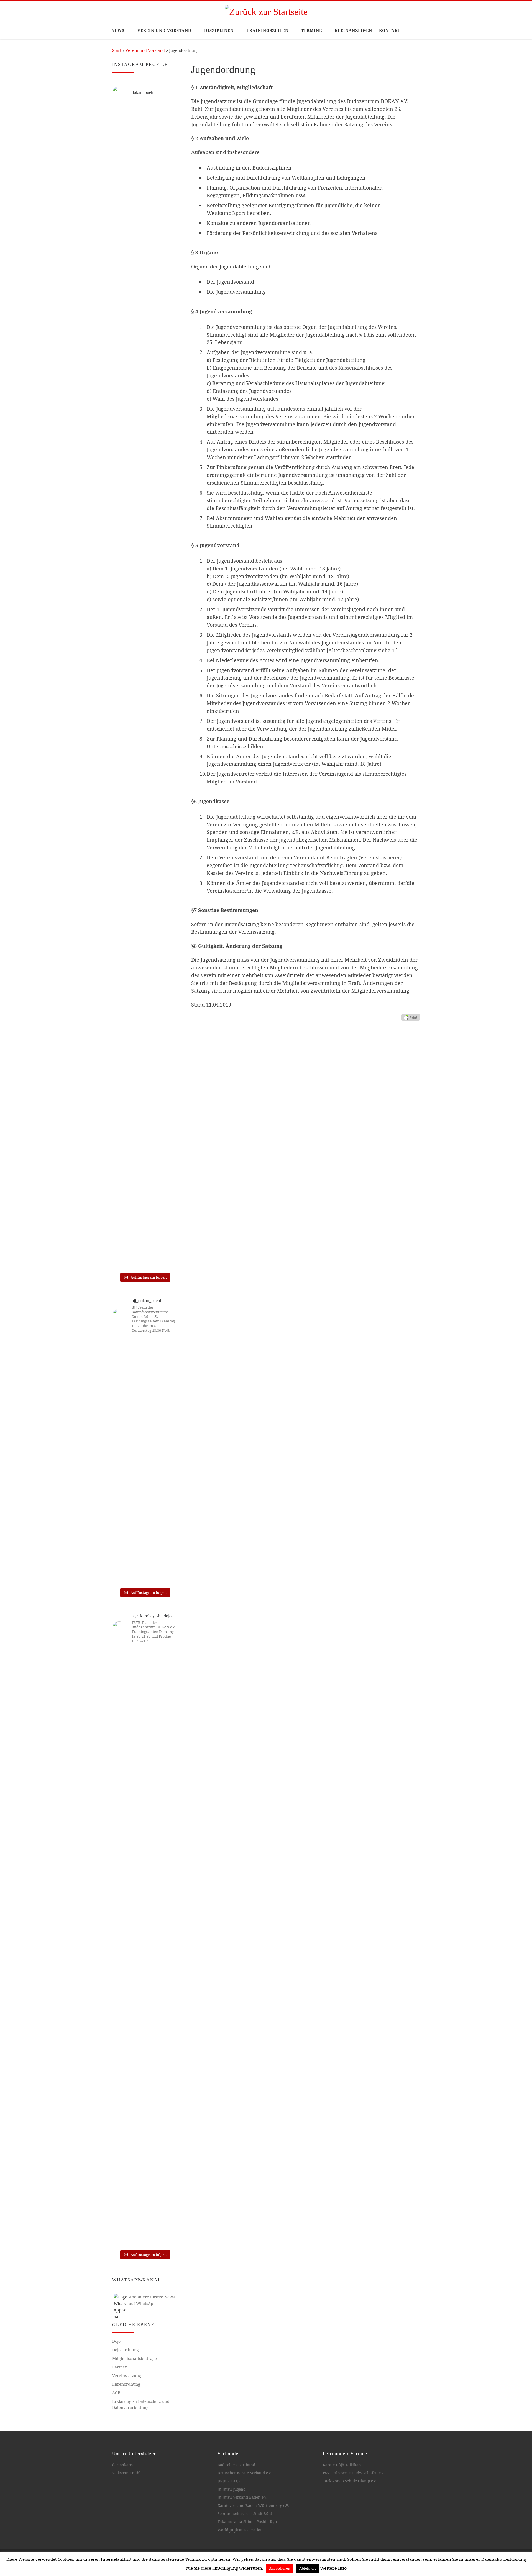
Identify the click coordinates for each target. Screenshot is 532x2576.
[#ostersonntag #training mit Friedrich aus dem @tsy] (167, 1683)
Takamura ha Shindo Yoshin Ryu (247, 2522)
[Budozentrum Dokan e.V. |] (266, 11)
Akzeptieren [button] (280, 2568)
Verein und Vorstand (145, 50)
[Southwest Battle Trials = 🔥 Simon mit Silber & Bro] (167, 1495)
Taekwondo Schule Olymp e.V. (350, 2481)
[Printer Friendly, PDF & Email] (411, 1017)
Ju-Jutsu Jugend (232, 2489)
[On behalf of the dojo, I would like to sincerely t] (144, 1732)
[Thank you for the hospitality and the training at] (122, 1985)
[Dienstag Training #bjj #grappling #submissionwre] (122, 1437)
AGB (116, 2393)
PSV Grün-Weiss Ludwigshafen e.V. (354, 2473)
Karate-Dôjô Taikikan (342, 2465)
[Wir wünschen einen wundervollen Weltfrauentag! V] (167, 884)
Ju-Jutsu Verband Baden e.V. (242, 2497)
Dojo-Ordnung (126, 2350)
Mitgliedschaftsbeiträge (135, 2358)
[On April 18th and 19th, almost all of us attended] (122, 1777)
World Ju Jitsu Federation (240, 2530)
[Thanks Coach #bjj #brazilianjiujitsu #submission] (122, 1372)
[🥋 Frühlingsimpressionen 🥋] (144, 119)
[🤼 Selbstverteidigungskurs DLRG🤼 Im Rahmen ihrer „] (144, 1034)
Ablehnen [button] (307, 2568)
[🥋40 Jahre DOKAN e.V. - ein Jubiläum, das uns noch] (167, 451)
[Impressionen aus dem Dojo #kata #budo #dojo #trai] (122, 829)
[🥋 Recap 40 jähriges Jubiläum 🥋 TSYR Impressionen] (122, 149)
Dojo (116, 2341)
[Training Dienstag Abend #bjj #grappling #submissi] (167, 1369)
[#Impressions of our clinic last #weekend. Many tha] (167, 2076)
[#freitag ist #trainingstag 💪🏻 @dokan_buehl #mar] (144, 1949)
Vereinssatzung (127, 2376)
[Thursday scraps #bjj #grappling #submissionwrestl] (144, 1372)
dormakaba (123, 2465)
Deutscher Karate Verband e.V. (245, 2473)
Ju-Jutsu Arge (229, 2481)
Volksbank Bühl (126, 2473)
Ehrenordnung (126, 2384)
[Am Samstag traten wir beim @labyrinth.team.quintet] (144, 1489)
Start (117, 50)
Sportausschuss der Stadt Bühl (245, 2514)
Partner (120, 2367)
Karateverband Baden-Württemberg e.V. (253, 2506)
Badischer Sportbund (236, 2465)
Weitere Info (333, 2568)
